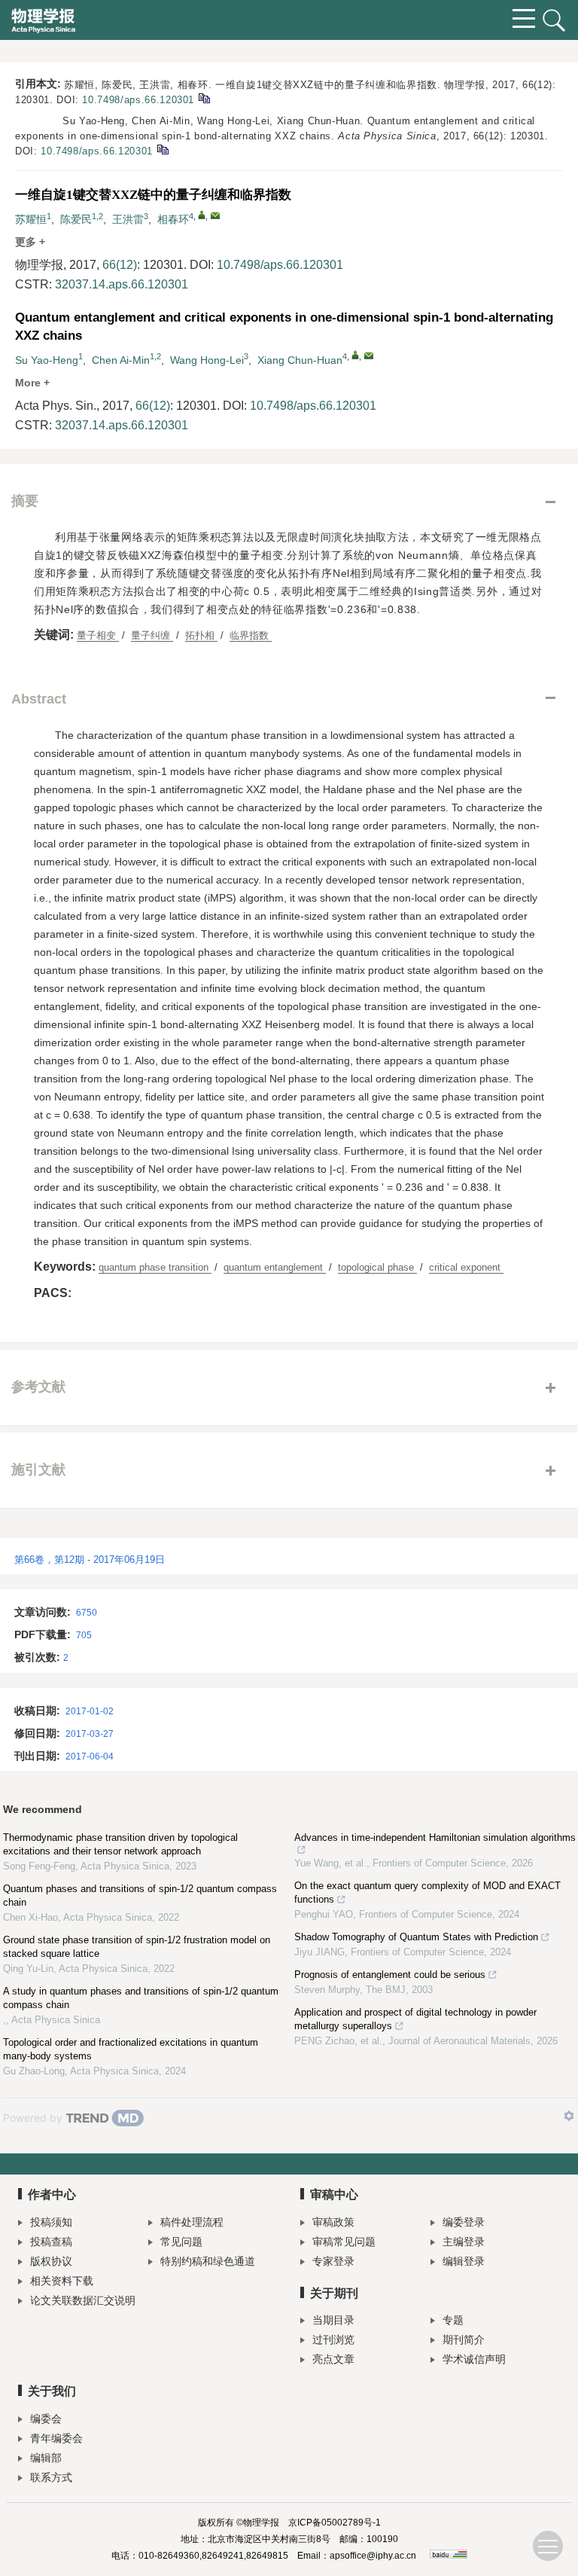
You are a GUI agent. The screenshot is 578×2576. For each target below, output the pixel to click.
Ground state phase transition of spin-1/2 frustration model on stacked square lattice (137, 1947)
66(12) (120, 265)
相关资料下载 (62, 2281)
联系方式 (51, 2477)
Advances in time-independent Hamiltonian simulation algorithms (435, 1837)
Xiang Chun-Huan (300, 360)
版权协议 (51, 2261)
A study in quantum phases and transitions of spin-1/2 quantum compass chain (141, 1998)
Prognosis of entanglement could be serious (390, 1975)
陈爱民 (76, 219)
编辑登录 (464, 2261)
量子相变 (98, 635)
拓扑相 (201, 635)
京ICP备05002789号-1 (335, 2523)
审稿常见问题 (344, 2242)
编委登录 (464, 2222)
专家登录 (333, 2261)
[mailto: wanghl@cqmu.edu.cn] (369, 356)
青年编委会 (56, 2438)
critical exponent (466, 1267)
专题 (453, 2320)
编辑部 (46, 2458)
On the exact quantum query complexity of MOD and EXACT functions (427, 1892)
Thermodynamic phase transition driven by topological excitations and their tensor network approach (120, 1844)
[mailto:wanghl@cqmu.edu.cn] (215, 215)
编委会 (46, 2419)
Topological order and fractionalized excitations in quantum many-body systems (131, 2049)
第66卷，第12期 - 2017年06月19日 (90, 1560)
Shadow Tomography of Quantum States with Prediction (416, 1937)
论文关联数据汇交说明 (83, 2300)
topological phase (377, 1267)
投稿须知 (51, 2222)
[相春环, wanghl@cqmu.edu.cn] (202, 215)
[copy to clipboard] (162, 149)
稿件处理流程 (192, 2222)
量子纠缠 (152, 635)
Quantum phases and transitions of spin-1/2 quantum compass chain (140, 1895)
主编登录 (464, 2242)
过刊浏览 (333, 2339)
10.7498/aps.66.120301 (138, 100)
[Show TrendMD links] (569, 2116)
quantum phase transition (155, 1267)
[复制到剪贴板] (204, 98)
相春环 (173, 219)
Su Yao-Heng (47, 360)
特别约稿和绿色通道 (208, 2261)
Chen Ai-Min (121, 360)
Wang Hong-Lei (207, 360)
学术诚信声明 (474, 2359)
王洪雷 (128, 219)
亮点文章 (333, 2359)
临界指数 (251, 635)
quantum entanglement (275, 1267)
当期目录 (333, 2320)
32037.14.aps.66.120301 (122, 284)
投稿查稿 (51, 2242)
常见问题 (181, 2242)
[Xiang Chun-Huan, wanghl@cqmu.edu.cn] (355, 355)
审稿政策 (333, 2222)
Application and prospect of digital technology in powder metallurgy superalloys (415, 2019)
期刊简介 (464, 2339)
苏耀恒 (31, 219)
